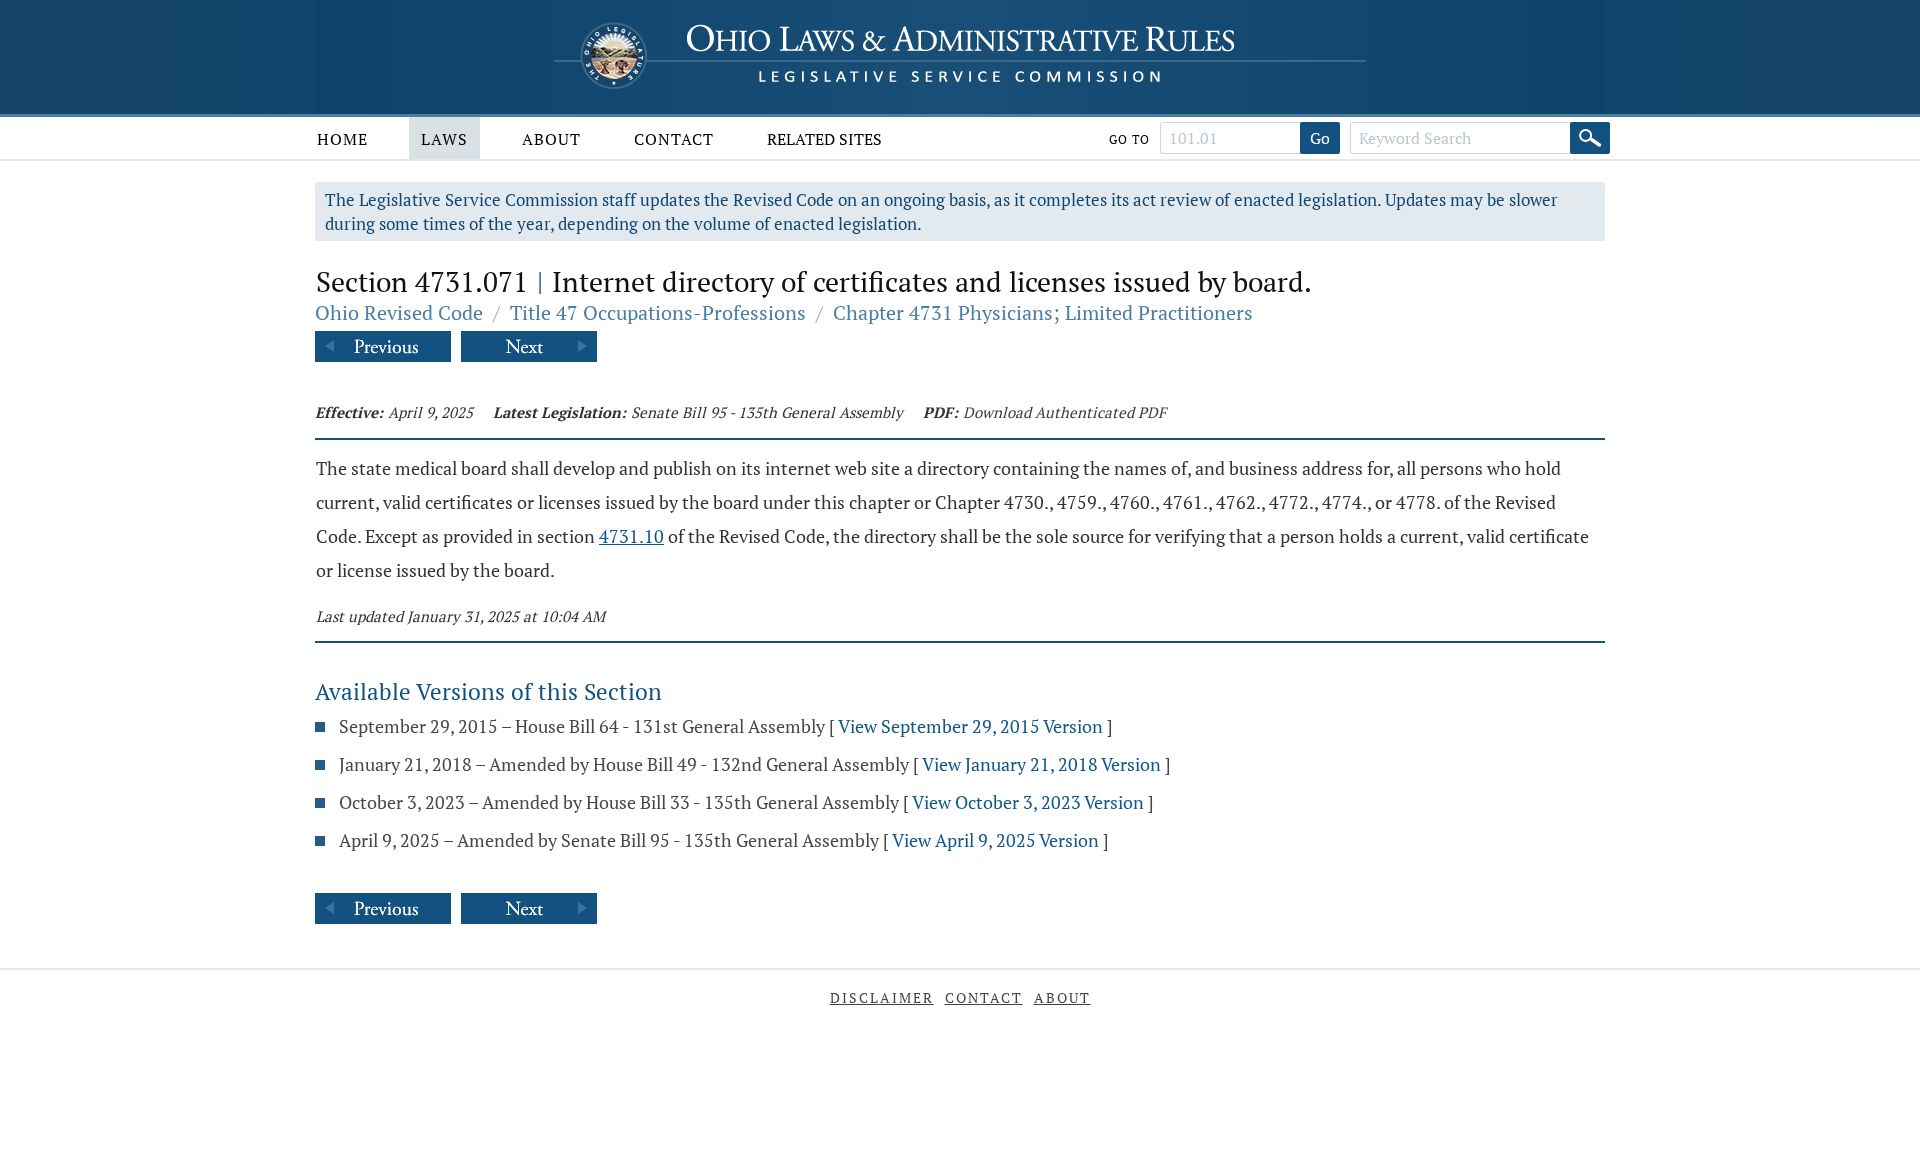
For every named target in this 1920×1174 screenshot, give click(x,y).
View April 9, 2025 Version (995, 840)
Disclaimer (882, 997)
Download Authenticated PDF (1064, 412)
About (551, 139)
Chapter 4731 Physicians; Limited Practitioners (1043, 312)
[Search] (1590, 138)
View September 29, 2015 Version (970, 726)
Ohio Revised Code (399, 312)
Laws (444, 139)
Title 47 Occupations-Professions (658, 312)
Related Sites (824, 139)
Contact (674, 139)
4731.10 (631, 536)
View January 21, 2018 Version (1041, 764)
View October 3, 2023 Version (1028, 802)
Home (342, 139)
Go (1320, 138)
